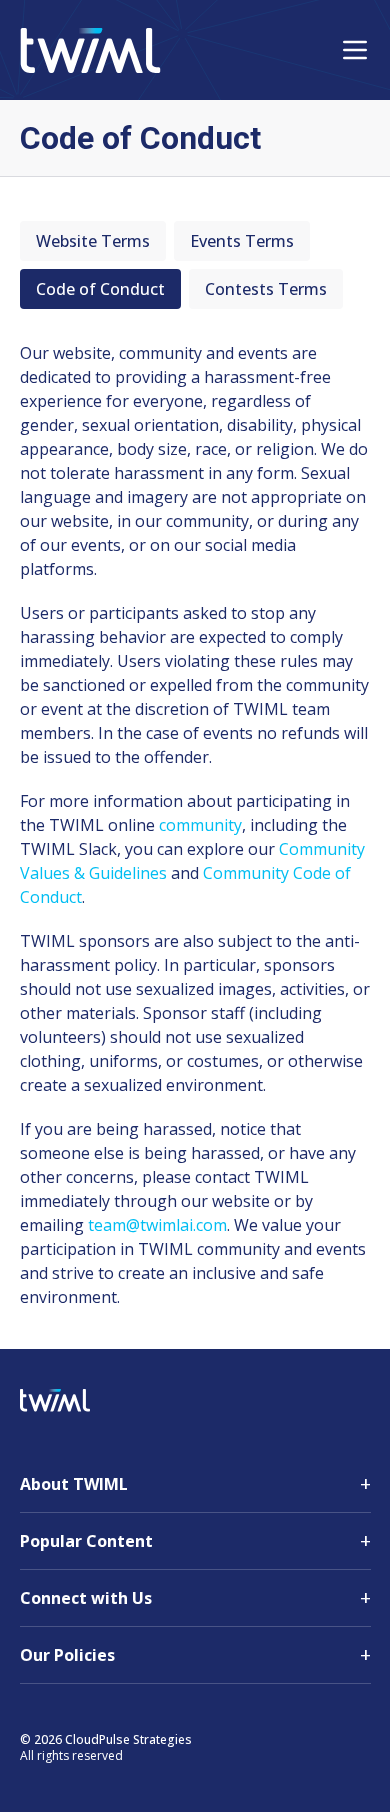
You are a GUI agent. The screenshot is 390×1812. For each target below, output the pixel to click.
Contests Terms (266, 289)
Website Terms (93, 241)
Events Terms (242, 241)
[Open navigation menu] (355, 50)
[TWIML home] (90, 50)
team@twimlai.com (157, 1225)
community (200, 825)
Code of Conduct (100, 289)
